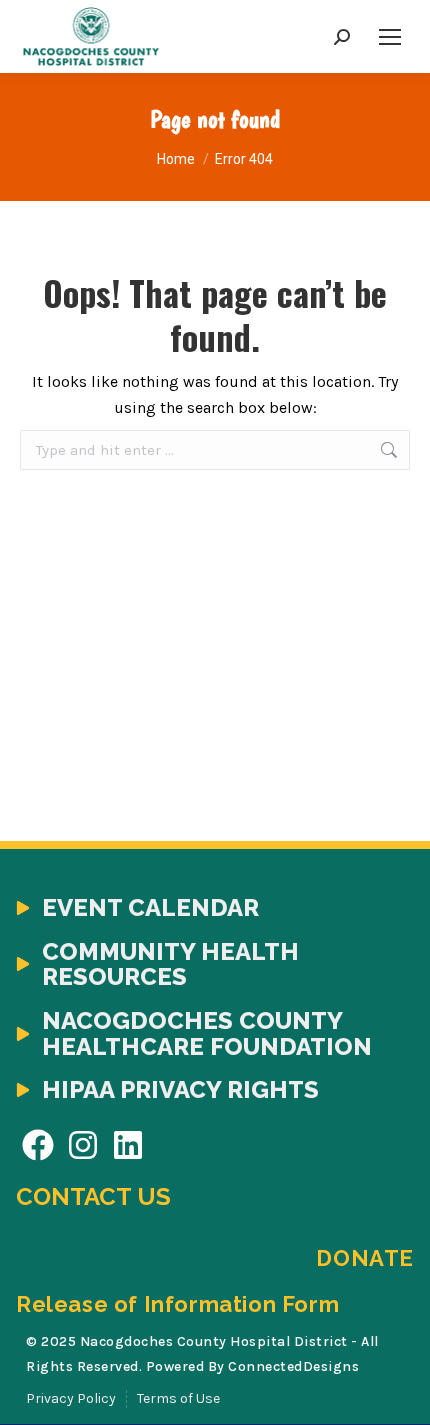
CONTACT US (93, 1196)
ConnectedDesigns (293, 1366)
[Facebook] (38, 1145)
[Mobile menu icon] (390, 37)
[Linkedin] (128, 1145)
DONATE (365, 1258)
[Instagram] (83, 1145)
